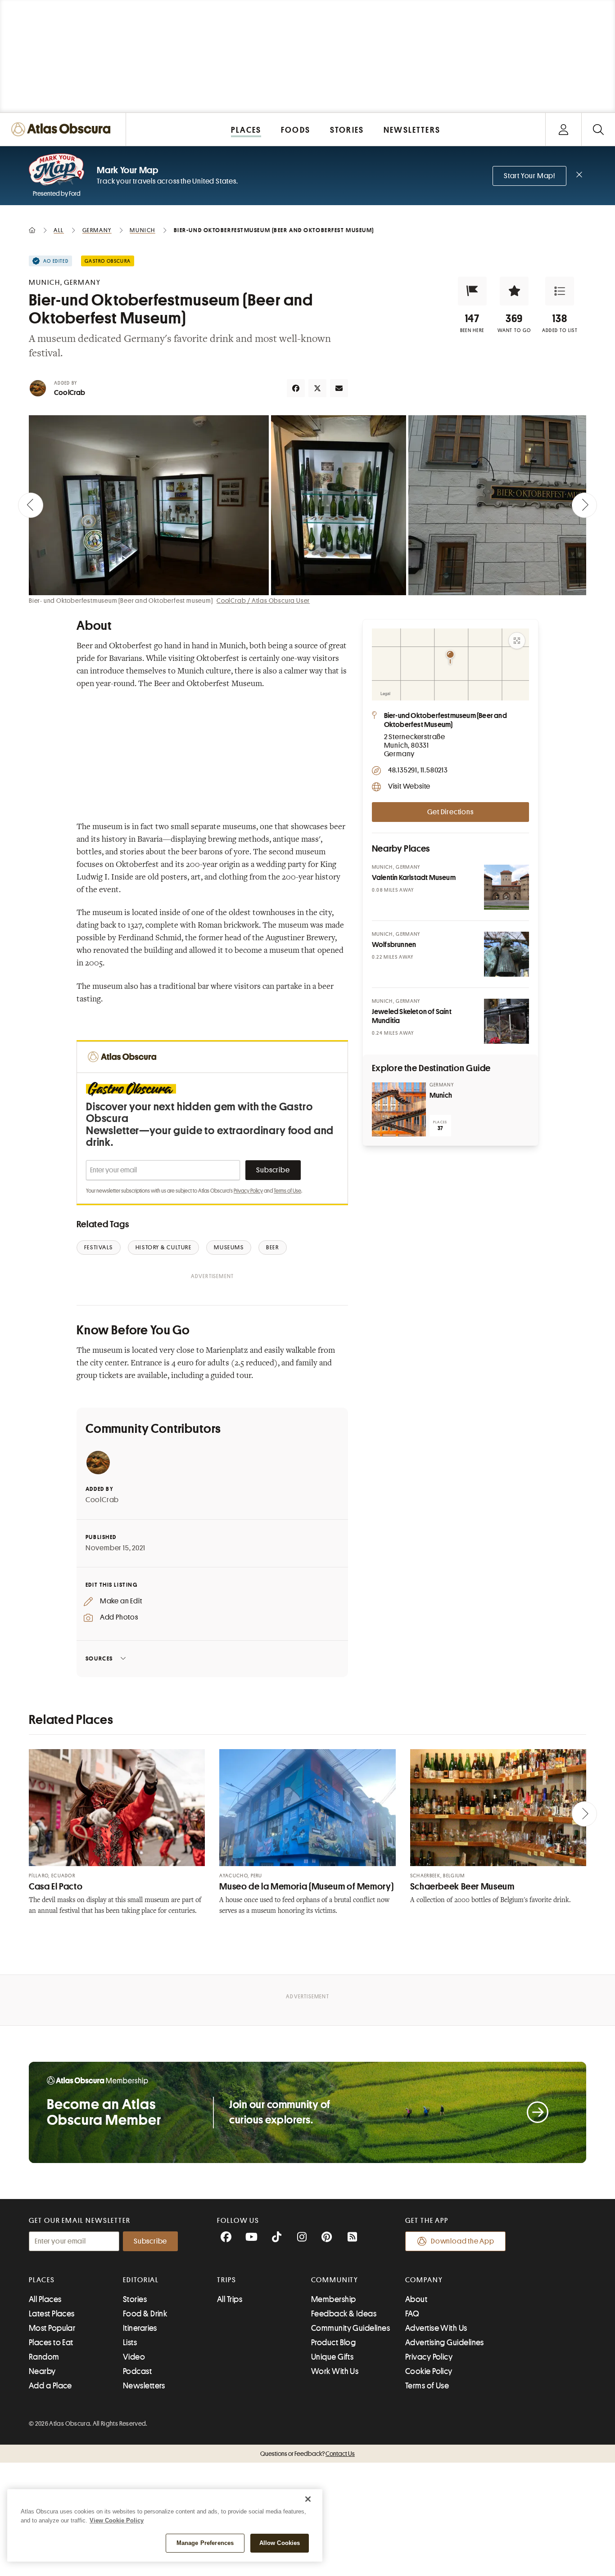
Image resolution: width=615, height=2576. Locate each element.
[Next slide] (584, 505)
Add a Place (50, 2386)
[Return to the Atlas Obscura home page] (63, 129)
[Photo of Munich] (399, 1109)
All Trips (230, 2299)
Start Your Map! (529, 176)
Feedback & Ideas (344, 2314)
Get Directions (450, 812)
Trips (227, 2280)
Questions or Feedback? (307, 2454)
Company (424, 2280)
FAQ (412, 2314)
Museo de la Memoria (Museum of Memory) (306, 1887)
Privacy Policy (248, 1191)
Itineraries (140, 2328)
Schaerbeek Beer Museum (462, 1887)
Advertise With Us (436, 2328)
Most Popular (52, 2328)
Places (42, 2280)
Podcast (137, 2371)
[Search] (598, 129)
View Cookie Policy (117, 2520)
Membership (334, 2299)
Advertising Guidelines (445, 2343)
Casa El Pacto (56, 1887)
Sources (99, 1658)
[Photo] (506, 887)
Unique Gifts (332, 2357)
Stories (135, 2299)
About (416, 2299)
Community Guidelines (350, 2328)
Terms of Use (287, 1191)
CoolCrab (70, 393)
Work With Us (335, 2371)
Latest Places (52, 2314)
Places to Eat (51, 2343)
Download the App (463, 2241)
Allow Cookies (280, 2543)
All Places (45, 2299)
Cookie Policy (429, 2371)
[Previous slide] (31, 505)
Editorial (141, 2280)
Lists (130, 2343)
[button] (472, 291)
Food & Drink (145, 2314)
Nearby (42, 2371)
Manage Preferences (205, 2543)
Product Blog (333, 2343)
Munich (441, 1095)
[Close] (308, 2499)
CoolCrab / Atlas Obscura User (263, 601)
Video (134, 2357)
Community (335, 2280)
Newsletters (144, 2386)
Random (44, 2357)
